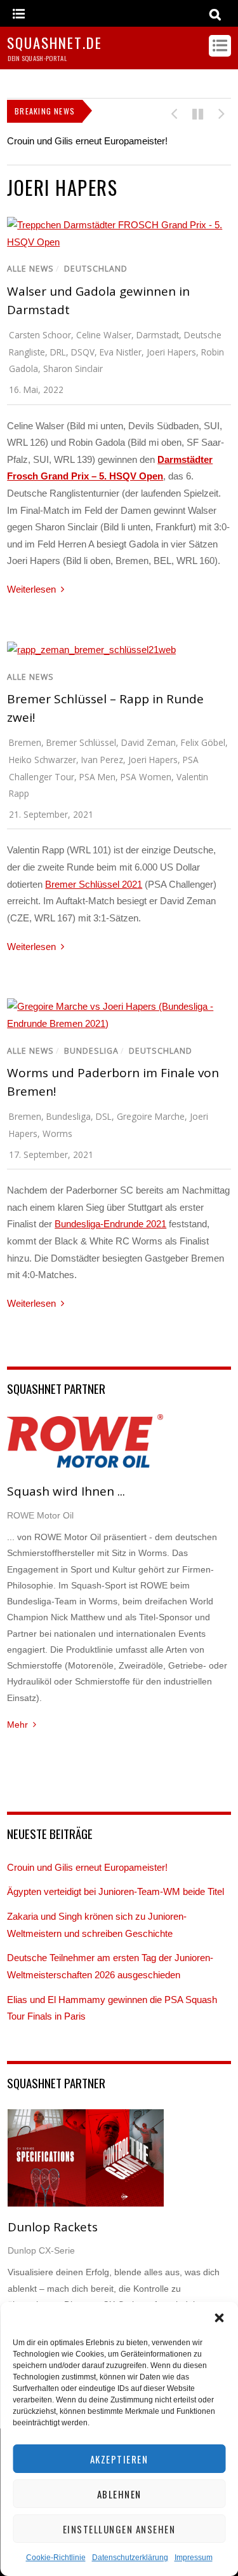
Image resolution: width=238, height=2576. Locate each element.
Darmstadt (158, 335)
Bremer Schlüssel (81, 742)
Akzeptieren (119, 2459)
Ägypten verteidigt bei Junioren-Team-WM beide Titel (116, 1891)
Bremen (25, 742)
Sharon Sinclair (73, 368)
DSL (104, 1116)
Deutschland (96, 269)
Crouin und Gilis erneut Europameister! (87, 141)
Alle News (30, 269)
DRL (58, 352)
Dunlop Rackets (53, 2227)
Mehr (17, 1725)
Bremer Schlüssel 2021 (94, 884)
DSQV (83, 352)
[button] (219, 2318)
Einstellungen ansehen (119, 2529)
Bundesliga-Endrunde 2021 (110, 1224)
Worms (57, 1133)
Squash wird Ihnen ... (66, 1491)
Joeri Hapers (171, 352)
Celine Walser (104, 335)
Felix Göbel (203, 742)
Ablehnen (119, 2494)
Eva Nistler (121, 352)
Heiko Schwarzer (43, 760)
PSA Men (97, 777)
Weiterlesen (31, 589)
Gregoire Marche (151, 1116)
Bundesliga (91, 1051)
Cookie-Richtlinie (56, 2558)
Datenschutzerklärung (130, 2558)
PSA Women (146, 777)
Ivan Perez (102, 760)
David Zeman (149, 742)
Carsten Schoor (40, 335)
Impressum (194, 2558)
